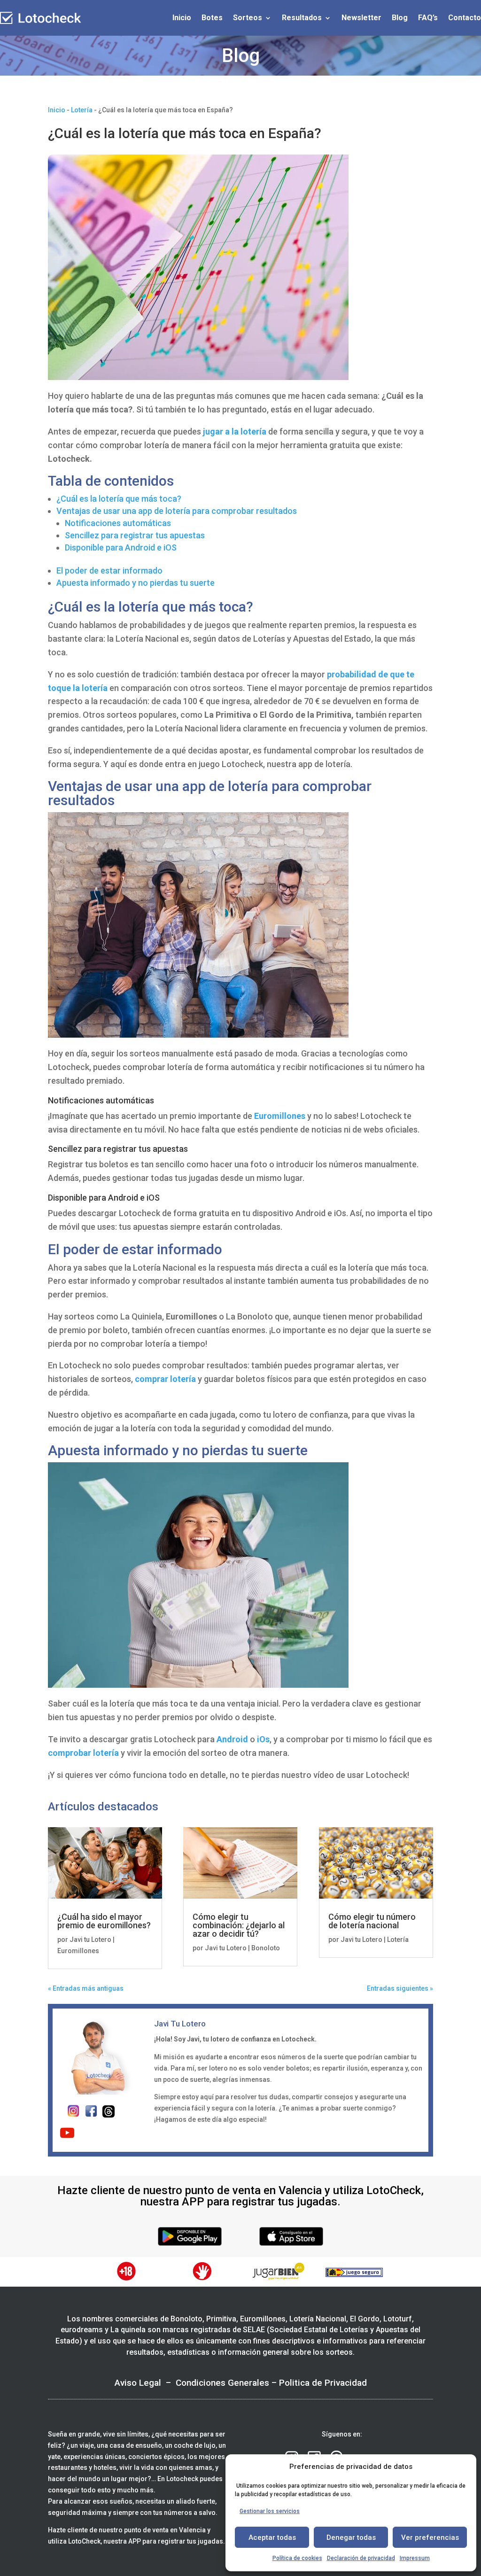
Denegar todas (351, 2537)
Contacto (465, 18)
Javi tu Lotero (90, 1940)
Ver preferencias (430, 2537)
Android (232, 1739)
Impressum (415, 2558)
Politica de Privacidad (323, 2383)
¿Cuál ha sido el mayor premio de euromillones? (104, 1921)
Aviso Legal (138, 2383)
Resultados (302, 18)
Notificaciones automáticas (118, 523)
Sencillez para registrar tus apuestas (135, 535)
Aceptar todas (272, 2537)
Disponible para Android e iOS (121, 547)
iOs (262, 1739)
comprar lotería (165, 1379)
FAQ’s (428, 18)
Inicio (182, 18)
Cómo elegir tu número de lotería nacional (372, 1921)
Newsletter (361, 18)
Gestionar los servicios (270, 2511)
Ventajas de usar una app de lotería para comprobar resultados (177, 511)
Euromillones (280, 1116)
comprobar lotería (83, 1753)
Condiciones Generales (222, 2383)
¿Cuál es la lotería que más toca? (119, 499)
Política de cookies (297, 2558)
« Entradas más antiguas (86, 1988)
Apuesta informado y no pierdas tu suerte (136, 583)
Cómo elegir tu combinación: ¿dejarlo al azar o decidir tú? (239, 1925)
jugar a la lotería (236, 431)
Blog (400, 18)
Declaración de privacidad (361, 2558)
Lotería (82, 110)
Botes (212, 18)
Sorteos (248, 18)
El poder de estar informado (109, 570)
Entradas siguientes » (400, 1988)
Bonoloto (266, 1948)
